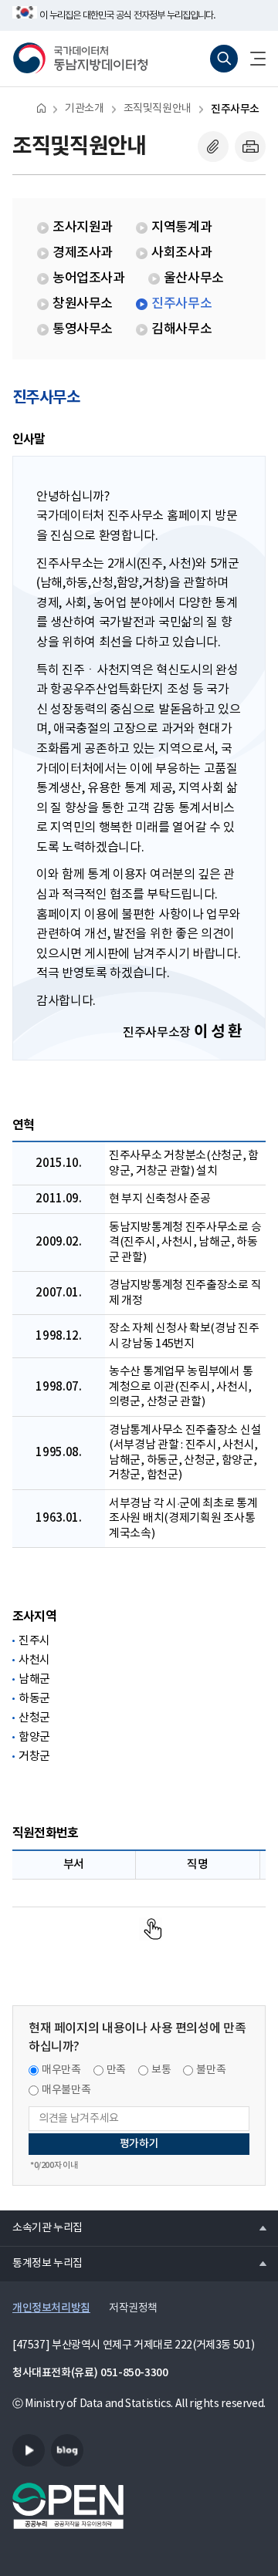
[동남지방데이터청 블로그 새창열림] (67, 2450)
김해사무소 (181, 329)
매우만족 (61, 2070)
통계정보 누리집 (41, 2263)
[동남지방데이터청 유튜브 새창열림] (29, 2450)
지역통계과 (181, 228)
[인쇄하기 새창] (250, 147)
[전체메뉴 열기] (252, 59)
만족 (116, 2070)
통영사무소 (83, 329)
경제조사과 (83, 253)
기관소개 (84, 109)
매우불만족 (66, 2090)
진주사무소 (235, 109)
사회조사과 (181, 253)
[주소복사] (213, 147)
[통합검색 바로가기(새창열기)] (224, 59)
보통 (161, 2070)
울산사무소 (194, 278)
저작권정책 (133, 2308)
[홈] (41, 108)
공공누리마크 (68, 2506)
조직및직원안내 (158, 109)
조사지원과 (83, 228)
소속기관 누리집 (41, 2227)
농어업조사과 (89, 278)
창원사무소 (83, 304)
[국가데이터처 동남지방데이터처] (80, 59)
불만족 (211, 2070)
